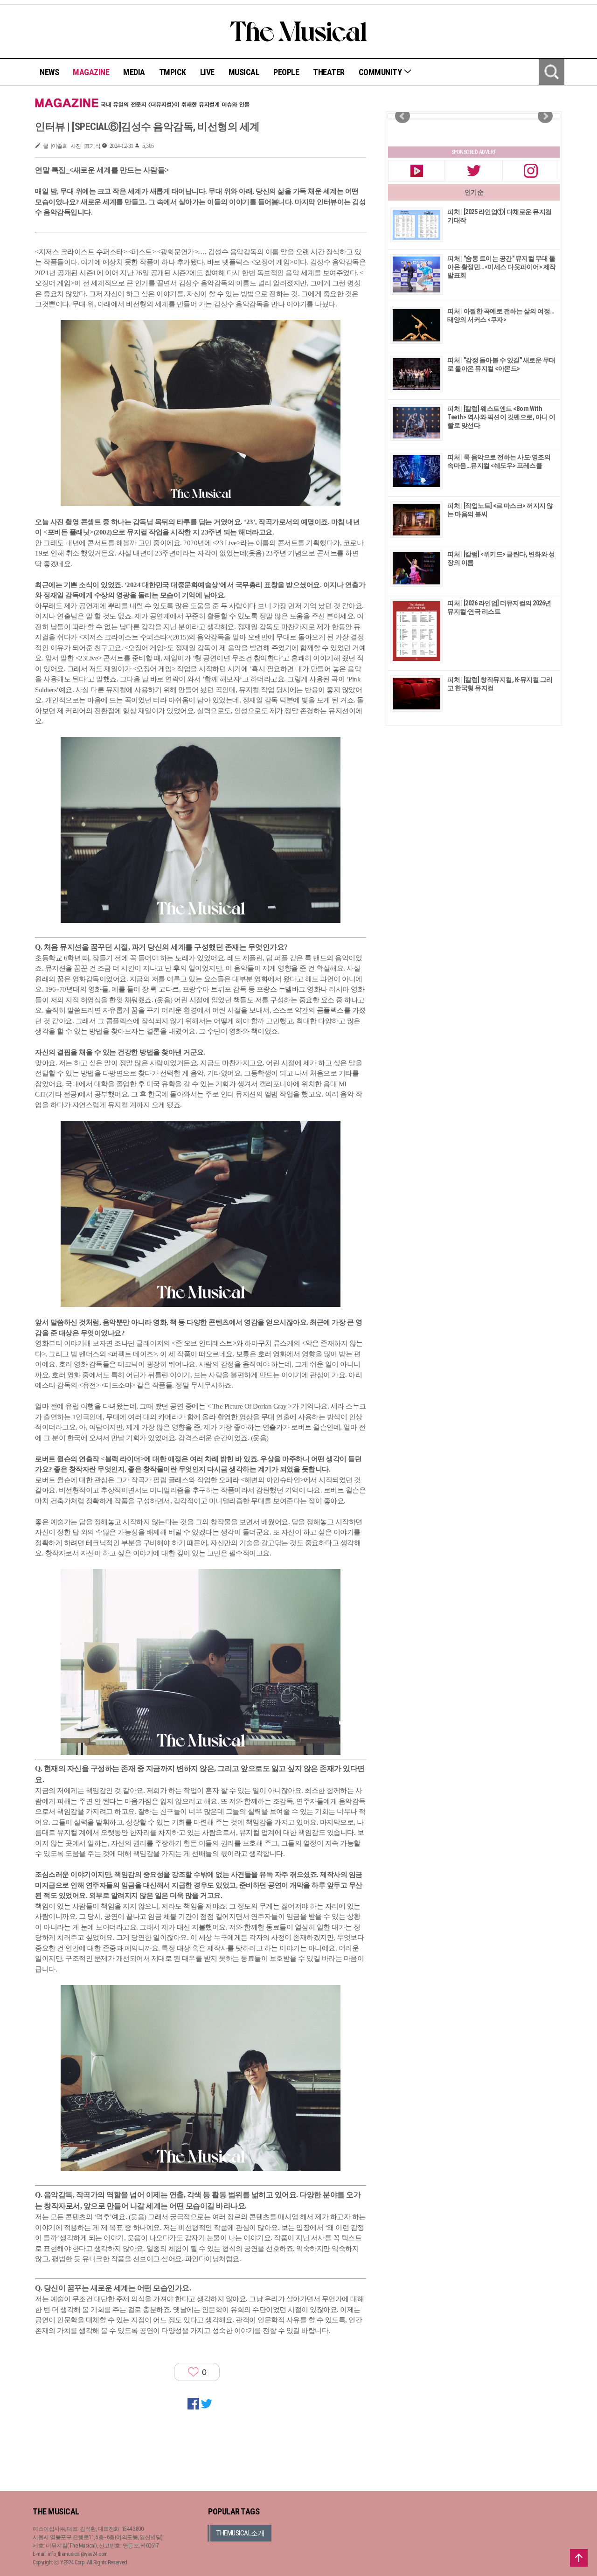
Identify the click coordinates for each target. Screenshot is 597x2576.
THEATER (329, 72)
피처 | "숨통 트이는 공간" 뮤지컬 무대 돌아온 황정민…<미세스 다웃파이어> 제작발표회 (502, 267)
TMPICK (173, 72)
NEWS (49, 72)
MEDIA (134, 72)
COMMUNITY (381, 72)
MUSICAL (244, 72)
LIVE (207, 72)
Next (545, 116)
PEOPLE (286, 72)
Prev (403, 116)
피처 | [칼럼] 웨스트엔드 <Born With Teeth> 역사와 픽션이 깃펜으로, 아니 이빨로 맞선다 (501, 417)
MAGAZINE (91, 72)
